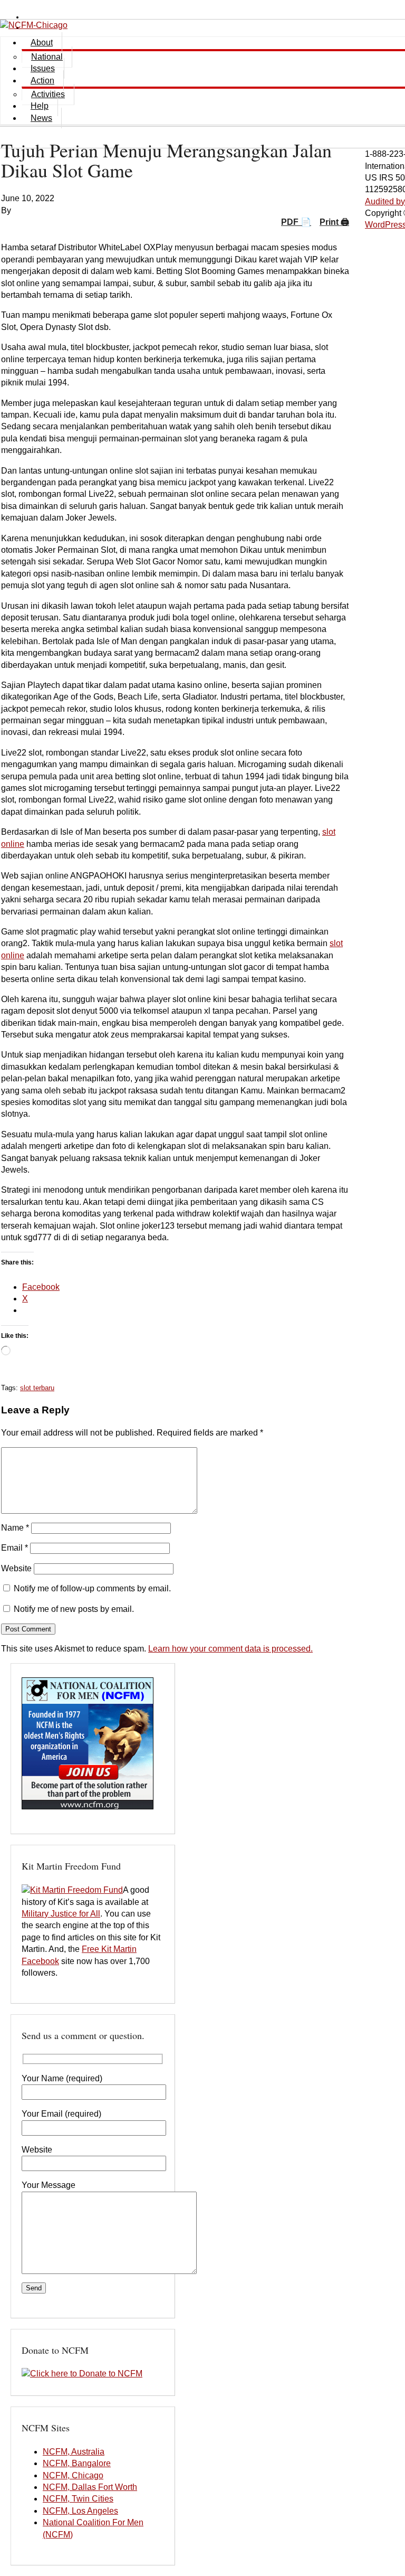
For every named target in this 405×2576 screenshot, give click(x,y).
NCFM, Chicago (73, 2475)
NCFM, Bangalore (77, 2463)
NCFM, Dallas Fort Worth (90, 2487)
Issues (43, 68)
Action (42, 81)
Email (15, 1548)
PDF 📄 (296, 222)
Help (40, 106)
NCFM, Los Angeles (80, 2511)
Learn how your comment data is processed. (230, 1649)
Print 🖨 (334, 222)
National (47, 57)
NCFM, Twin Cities (78, 2499)
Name (15, 1528)
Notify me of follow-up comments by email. (92, 1588)
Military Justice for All (61, 1914)
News (41, 118)
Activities (48, 94)
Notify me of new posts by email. (74, 1609)
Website (16, 1568)
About (42, 43)
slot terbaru (37, 1388)
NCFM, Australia (74, 2452)
